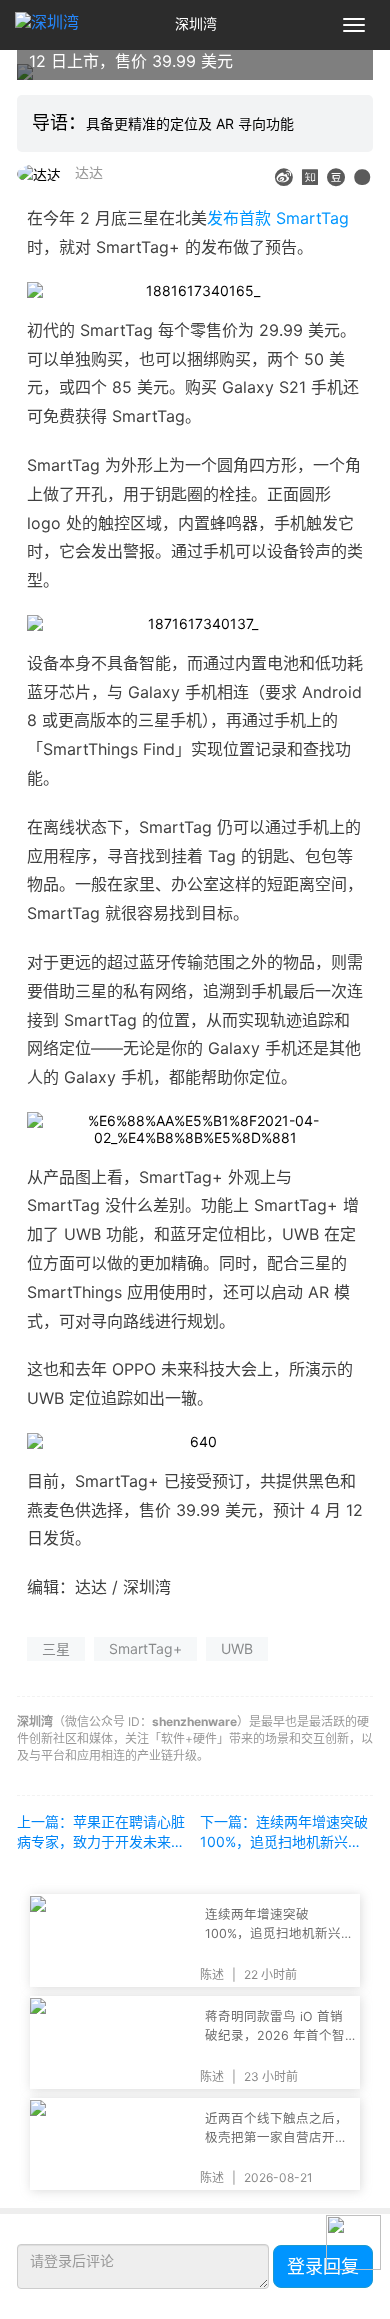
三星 (56, 1648)
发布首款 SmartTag (278, 218)
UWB (237, 1648)
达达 (89, 172)
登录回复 (323, 2266)
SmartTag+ (145, 1648)
